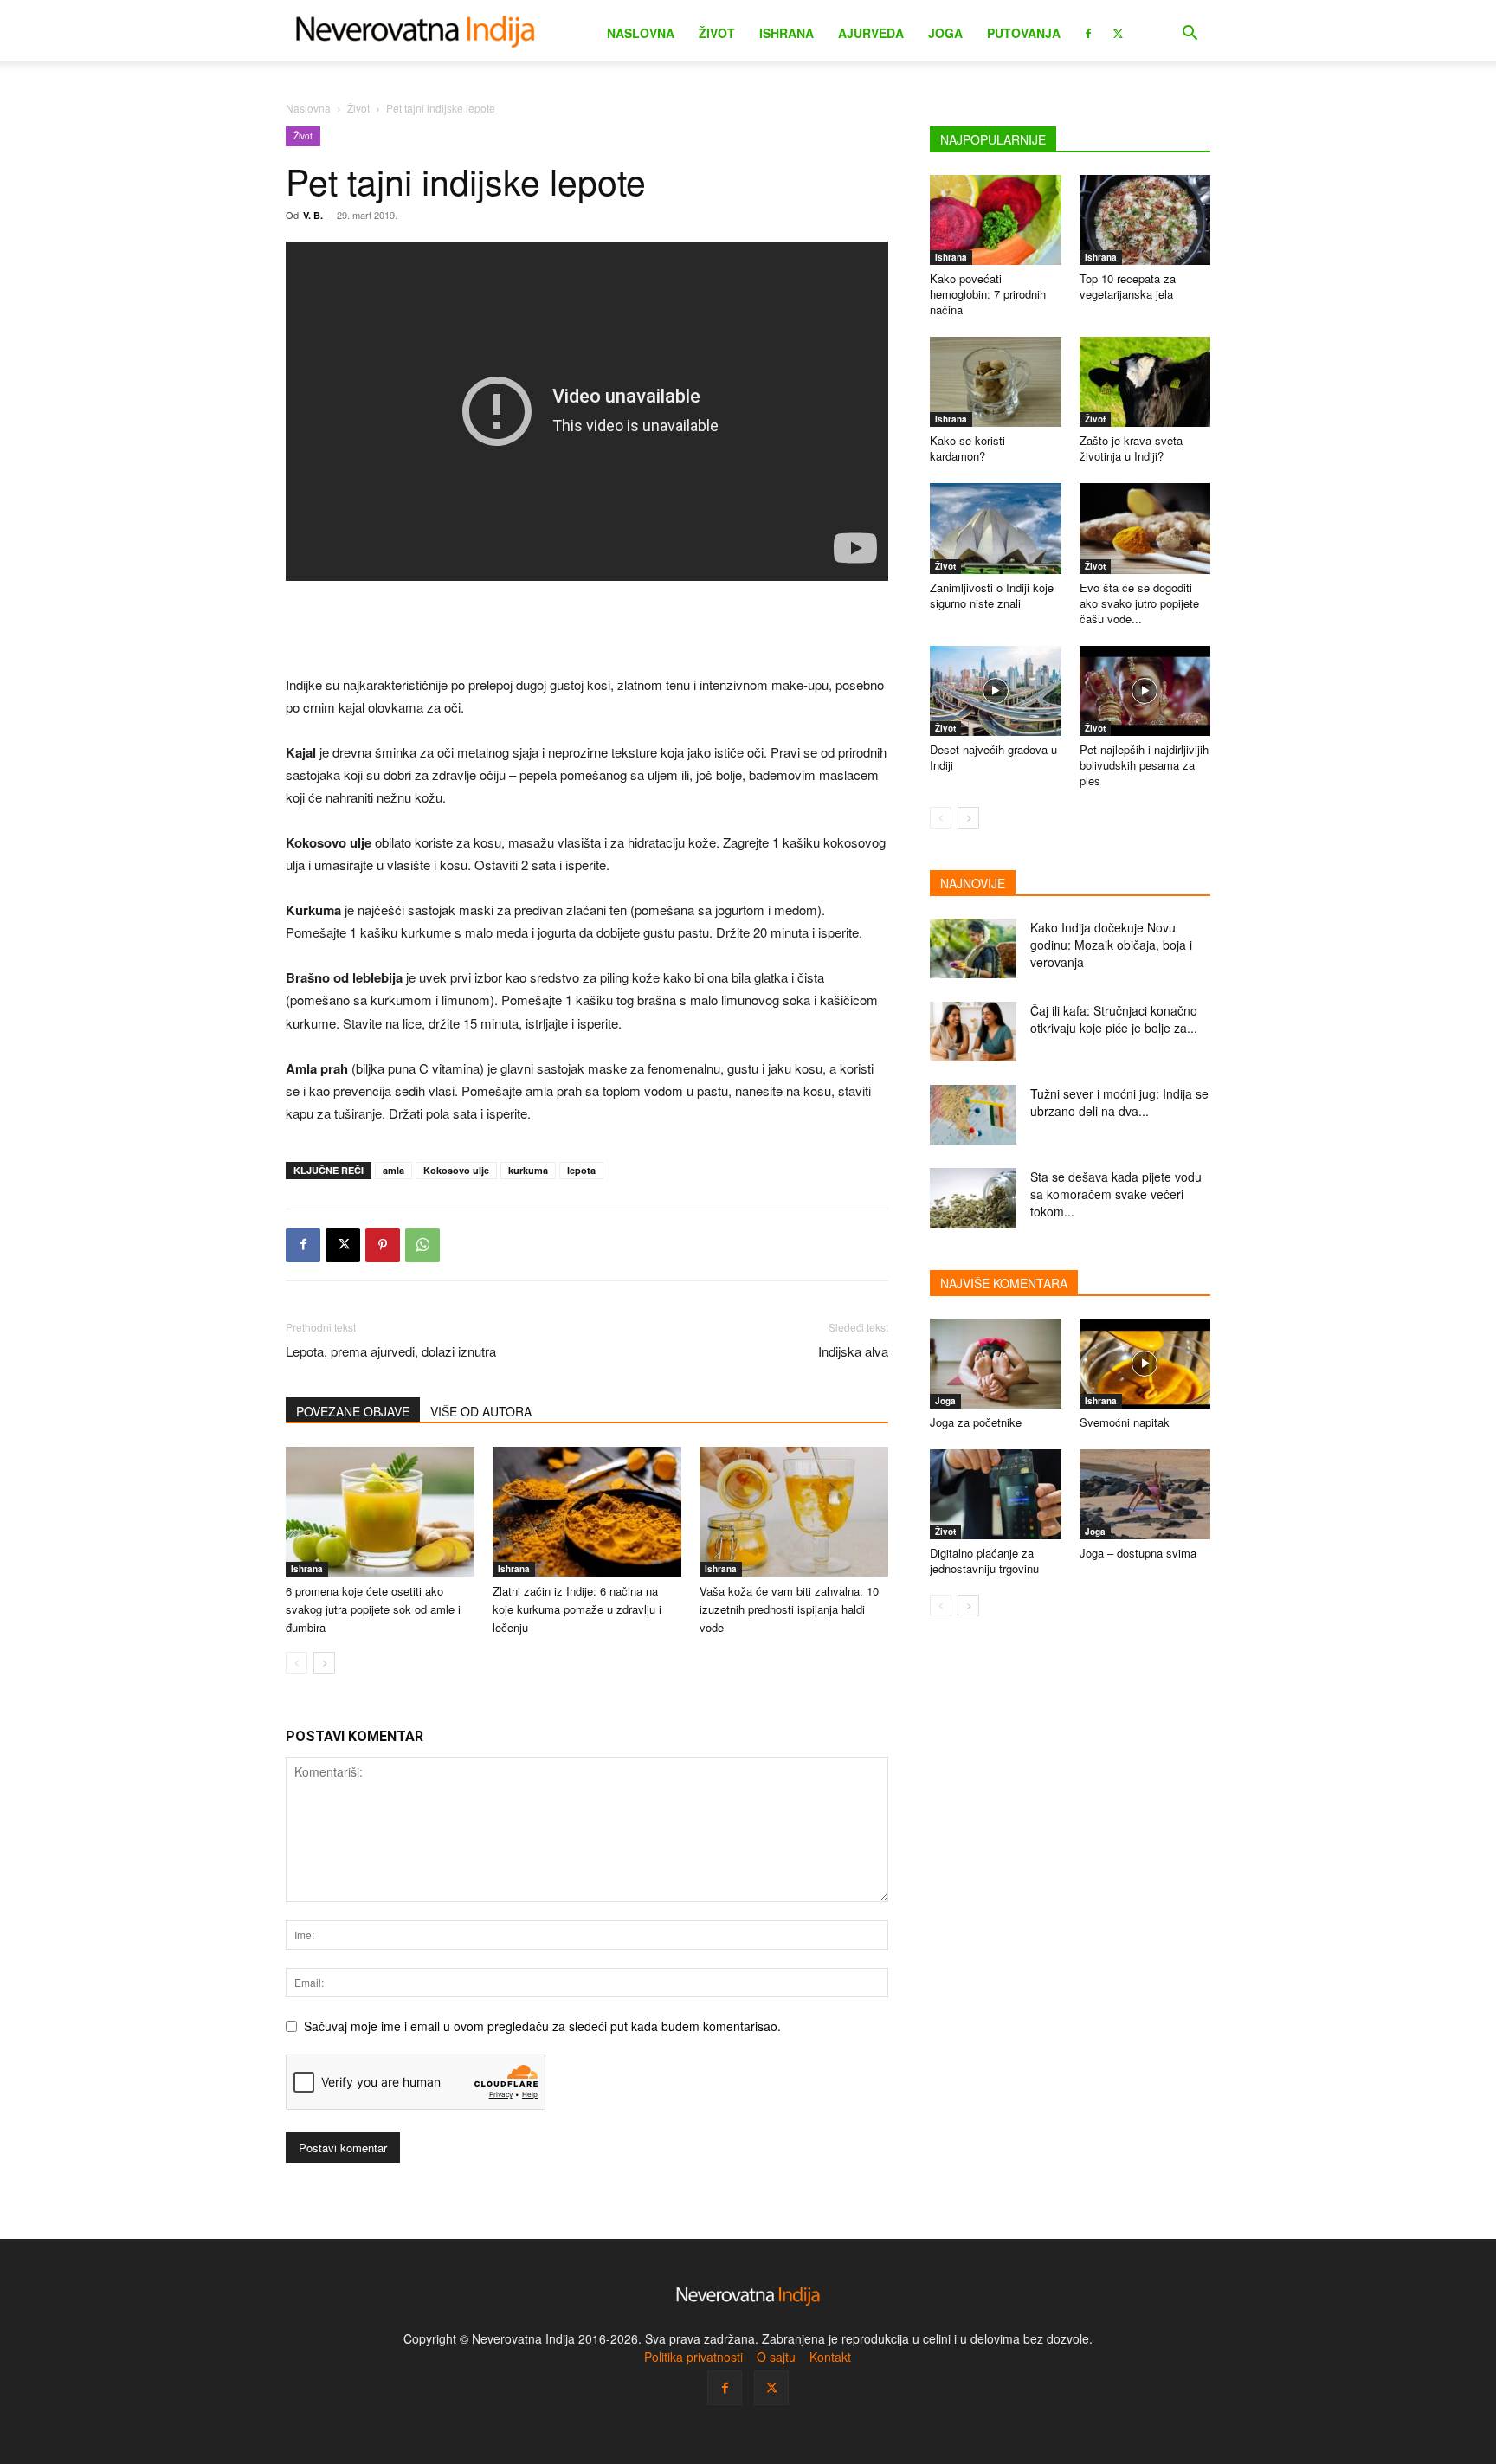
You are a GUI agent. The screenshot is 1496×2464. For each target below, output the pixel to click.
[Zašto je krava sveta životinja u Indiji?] (1145, 382)
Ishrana (787, 33)
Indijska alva (853, 1351)
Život (717, 33)
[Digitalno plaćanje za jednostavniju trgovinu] (996, 1494)
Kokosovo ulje (456, 1170)
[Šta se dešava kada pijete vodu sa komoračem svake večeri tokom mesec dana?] (973, 1198)
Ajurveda (871, 33)
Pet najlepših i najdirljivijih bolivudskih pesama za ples (1144, 765)
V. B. (313, 215)
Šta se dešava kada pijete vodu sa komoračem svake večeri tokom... (1116, 1194)
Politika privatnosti (693, 2357)
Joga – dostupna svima (1138, 1553)
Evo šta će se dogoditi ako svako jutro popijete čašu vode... (1139, 603)
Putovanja (1024, 33)
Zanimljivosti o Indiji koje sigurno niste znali (992, 595)
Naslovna (641, 33)
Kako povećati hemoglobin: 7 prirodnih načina (988, 294)
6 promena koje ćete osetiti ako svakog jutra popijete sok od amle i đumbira (373, 1609)
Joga (945, 33)
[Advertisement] (587, 629)
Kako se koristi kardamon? (967, 448)
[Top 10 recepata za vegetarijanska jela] (1145, 220)
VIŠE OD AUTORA (481, 1411)
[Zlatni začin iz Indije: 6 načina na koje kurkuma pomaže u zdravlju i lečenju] (587, 1512)
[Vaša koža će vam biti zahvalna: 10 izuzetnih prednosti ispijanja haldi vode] (794, 1512)
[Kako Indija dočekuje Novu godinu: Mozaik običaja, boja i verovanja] (973, 948)
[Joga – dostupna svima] (1145, 1494)
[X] (1118, 32)
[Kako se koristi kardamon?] (996, 382)
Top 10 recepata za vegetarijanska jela (1128, 286)
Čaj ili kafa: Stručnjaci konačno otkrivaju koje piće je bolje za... (1114, 1019)
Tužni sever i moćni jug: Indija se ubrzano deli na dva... (1119, 1102)
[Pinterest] (383, 1245)
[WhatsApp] (422, 1245)
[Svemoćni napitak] (1145, 1364)
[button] (1190, 35)
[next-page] (324, 1663)
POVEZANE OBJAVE (353, 1411)
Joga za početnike (976, 1422)
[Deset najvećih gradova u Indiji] (996, 691)
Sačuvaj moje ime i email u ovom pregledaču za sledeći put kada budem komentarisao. (542, 2026)
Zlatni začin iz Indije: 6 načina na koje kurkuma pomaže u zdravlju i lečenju (577, 1609)
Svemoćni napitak (1125, 1422)
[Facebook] (1088, 32)
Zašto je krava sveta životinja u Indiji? (1131, 448)
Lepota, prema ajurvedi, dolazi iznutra (391, 1351)
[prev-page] (297, 1663)
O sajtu (776, 2357)
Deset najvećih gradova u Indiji (993, 757)
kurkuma (528, 1170)
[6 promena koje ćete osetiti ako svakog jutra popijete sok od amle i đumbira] (380, 1512)
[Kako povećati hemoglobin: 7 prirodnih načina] (996, 220)
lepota (581, 1170)
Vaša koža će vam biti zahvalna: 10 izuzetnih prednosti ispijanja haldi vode (789, 1609)
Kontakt (830, 2357)
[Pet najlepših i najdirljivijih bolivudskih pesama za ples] (1145, 691)
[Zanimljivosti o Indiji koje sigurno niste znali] (996, 528)
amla (393, 1170)
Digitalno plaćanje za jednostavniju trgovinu (984, 1561)
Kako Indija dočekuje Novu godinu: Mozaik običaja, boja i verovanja (1111, 945)
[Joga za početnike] (996, 1364)
